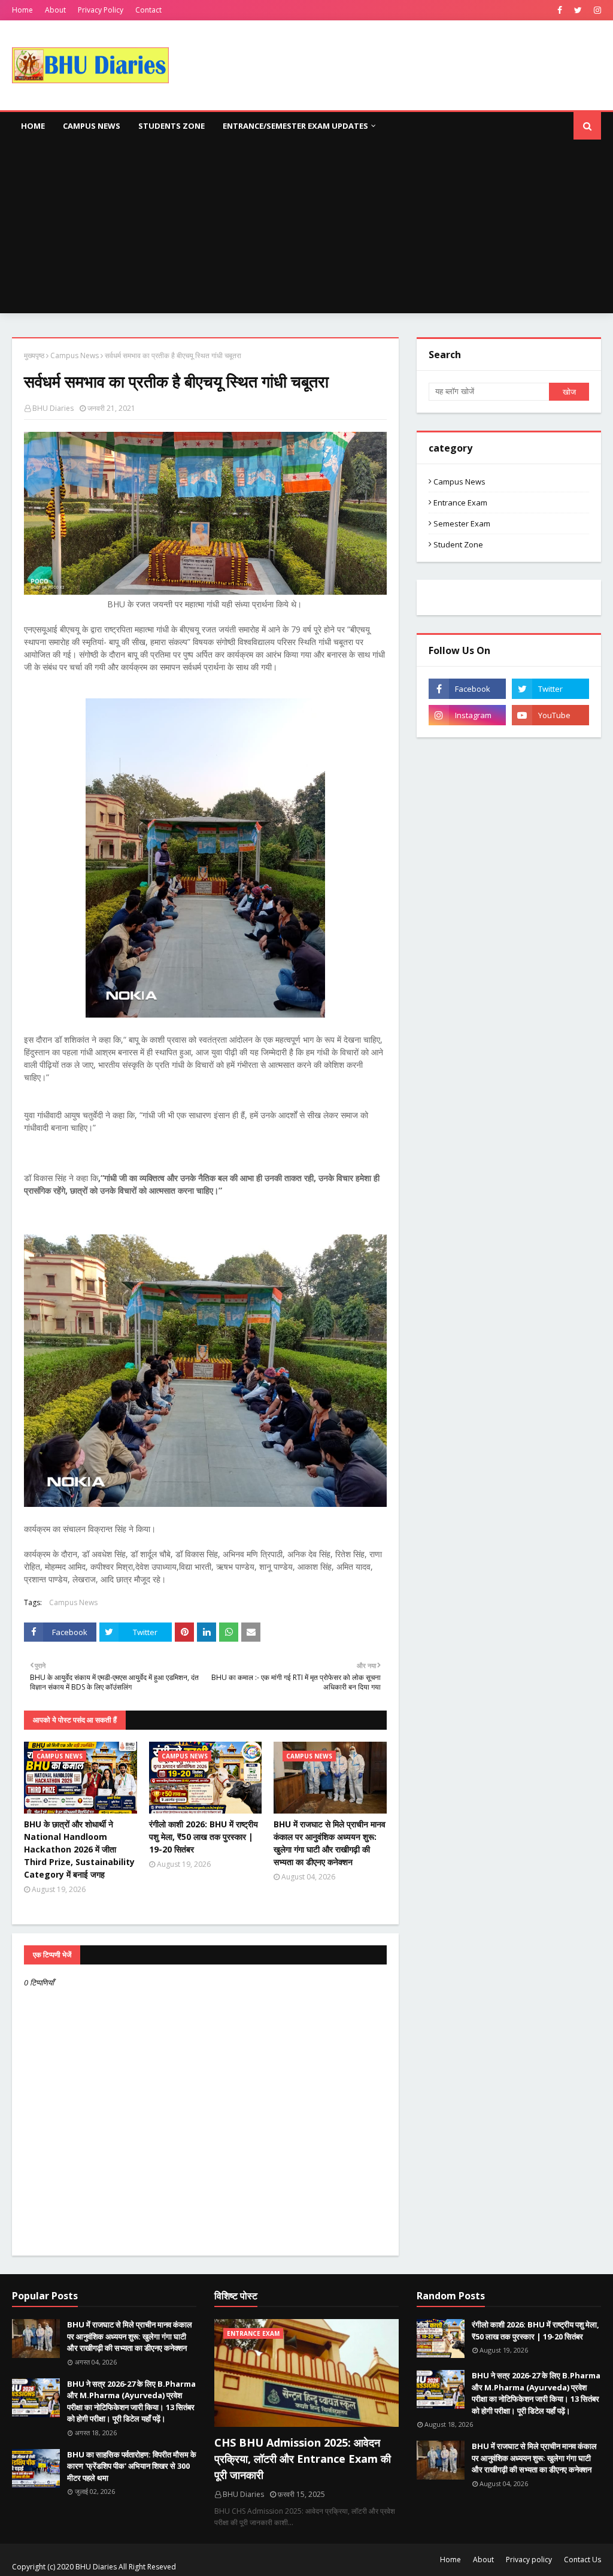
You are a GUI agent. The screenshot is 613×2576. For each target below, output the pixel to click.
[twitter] (578, 10)
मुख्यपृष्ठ (34, 355)
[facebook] (560, 10)
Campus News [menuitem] (92, 126)
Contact (148, 10)
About (55, 10)
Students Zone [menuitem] (172, 126)
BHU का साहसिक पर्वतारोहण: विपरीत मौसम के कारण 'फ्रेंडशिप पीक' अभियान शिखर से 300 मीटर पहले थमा (132, 2466)
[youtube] (550, 715)
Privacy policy (529, 2560)
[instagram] (596, 10)
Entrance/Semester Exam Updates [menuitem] (295, 126)
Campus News (75, 355)
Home (22, 10)
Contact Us (582, 2560)
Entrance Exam (460, 503)
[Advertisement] (306, 229)
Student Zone (458, 544)
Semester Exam (462, 523)
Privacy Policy (101, 10)
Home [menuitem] (33, 126)
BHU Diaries (53, 408)
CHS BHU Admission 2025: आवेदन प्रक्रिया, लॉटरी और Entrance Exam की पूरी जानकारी (303, 2459)
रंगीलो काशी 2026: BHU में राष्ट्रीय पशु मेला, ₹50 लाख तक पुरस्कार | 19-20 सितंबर (204, 1837)
